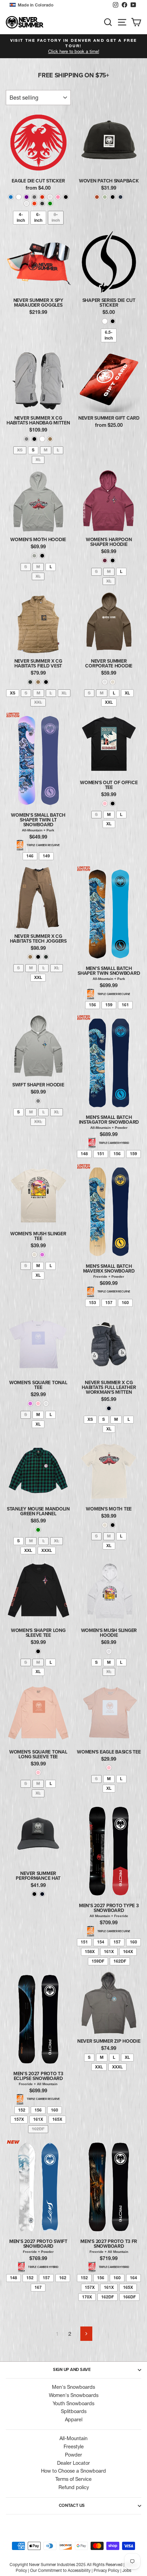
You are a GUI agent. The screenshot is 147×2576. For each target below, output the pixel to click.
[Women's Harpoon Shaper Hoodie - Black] (113, 560)
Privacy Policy (106, 2570)
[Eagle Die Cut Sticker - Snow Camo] (26, 203)
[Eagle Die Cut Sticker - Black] (66, 197)
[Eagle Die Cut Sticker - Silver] (34, 197)
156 (92, 1005)
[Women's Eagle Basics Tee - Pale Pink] (109, 1768)
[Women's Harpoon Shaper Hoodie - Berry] (105, 560)
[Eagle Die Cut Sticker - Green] (50, 203)
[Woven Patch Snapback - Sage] (105, 197)
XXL (38, 702)
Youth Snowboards (73, 2403)
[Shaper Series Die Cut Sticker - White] (105, 321)
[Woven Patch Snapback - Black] (113, 197)
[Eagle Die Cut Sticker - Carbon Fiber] (42, 203)
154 (101, 1942)
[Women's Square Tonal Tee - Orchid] (30, 1404)
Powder (73, 2455)
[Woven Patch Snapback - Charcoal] (121, 197)
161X (109, 1952)
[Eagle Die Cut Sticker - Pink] (58, 197)
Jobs (127, 2570)
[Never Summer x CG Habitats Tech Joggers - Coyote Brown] (30, 957)
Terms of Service (73, 2479)
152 (22, 2110)
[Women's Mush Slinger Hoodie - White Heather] (109, 1651)
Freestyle (74, 2447)
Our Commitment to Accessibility (60, 2570)
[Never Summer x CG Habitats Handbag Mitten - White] (42, 439)
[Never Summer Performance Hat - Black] (34, 1894)
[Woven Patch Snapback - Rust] (97, 197)
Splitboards (74, 2411)
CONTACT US (72, 2505)
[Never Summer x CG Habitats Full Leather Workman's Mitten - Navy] (109, 1408)
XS (20, 450)
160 (125, 1303)
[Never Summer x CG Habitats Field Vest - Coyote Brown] (38, 682)
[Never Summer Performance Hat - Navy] (42, 1894)
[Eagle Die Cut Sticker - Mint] (50, 197)
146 (30, 856)
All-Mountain (73, 2438)
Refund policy (74, 2487)
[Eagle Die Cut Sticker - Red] (42, 197)
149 (46, 856)
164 (133, 2278)
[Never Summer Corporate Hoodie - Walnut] (105, 682)
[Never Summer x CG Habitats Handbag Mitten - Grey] (26, 439)
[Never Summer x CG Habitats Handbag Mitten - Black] (34, 439)
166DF (129, 2297)
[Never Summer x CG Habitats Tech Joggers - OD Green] (46, 957)
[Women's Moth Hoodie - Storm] (34, 556)
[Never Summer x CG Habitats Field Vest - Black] (46, 682)
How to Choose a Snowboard (73, 2471)
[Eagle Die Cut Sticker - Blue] (11, 197)
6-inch (38, 217)
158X (90, 1952)
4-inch (21, 217)
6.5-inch (109, 335)
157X (19, 2119)
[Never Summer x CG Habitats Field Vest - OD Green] (30, 682)
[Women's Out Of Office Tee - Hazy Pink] (105, 804)
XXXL (47, 1550)
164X (128, 1952)
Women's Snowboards (74, 2395)
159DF (98, 1961)
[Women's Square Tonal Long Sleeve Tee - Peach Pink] (38, 1772)
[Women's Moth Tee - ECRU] (105, 1525)
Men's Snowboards (73, 2387)
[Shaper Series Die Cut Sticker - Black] (113, 321)
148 (84, 1154)
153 (92, 1303)
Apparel (74, 2420)
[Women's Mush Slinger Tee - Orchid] (42, 1255)
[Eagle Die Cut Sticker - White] (19, 197)
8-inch (56, 217)
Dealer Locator (73, 2463)
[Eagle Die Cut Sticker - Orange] (34, 203)
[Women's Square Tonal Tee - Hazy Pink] (38, 1404)
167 (38, 2287)
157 (109, 1303)
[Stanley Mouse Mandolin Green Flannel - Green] (38, 1530)
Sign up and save (72, 2370)
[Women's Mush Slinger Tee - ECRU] (34, 1255)
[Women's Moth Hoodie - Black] (42, 556)
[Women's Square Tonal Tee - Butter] (46, 1404)
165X (57, 2119)
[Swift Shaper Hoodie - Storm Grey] (38, 1101)
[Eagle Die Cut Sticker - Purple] (26, 197)
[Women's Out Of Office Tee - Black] (113, 804)
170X (87, 2297)
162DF (120, 1961)
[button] (59, 5)
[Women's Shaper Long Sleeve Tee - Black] (38, 1651)
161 (125, 1005)
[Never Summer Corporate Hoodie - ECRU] (113, 682)
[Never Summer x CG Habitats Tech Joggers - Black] (38, 957)
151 (101, 1154)
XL (38, 460)
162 (63, 2278)
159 (109, 1005)
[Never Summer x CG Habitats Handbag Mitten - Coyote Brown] (50, 439)
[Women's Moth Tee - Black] (113, 1525)
